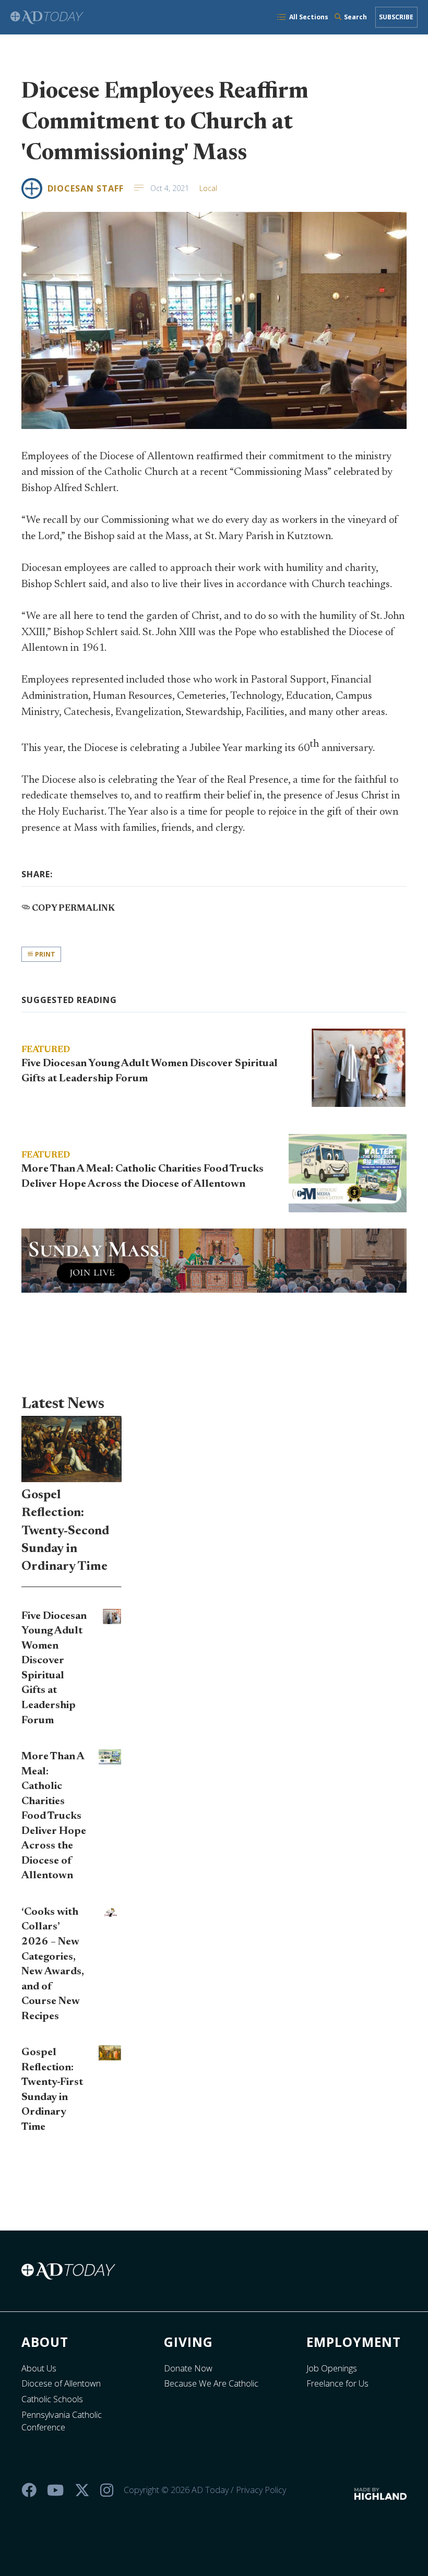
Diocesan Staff (86, 188)
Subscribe (396, 17)
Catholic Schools (52, 2399)
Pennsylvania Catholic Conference (62, 2421)
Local (208, 188)
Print (44, 954)
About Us (39, 2368)
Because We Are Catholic (211, 2383)
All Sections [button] (309, 17)
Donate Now (188, 2368)
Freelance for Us (337, 2383)
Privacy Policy (261, 2490)
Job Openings (332, 2368)
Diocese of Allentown (61, 2383)
